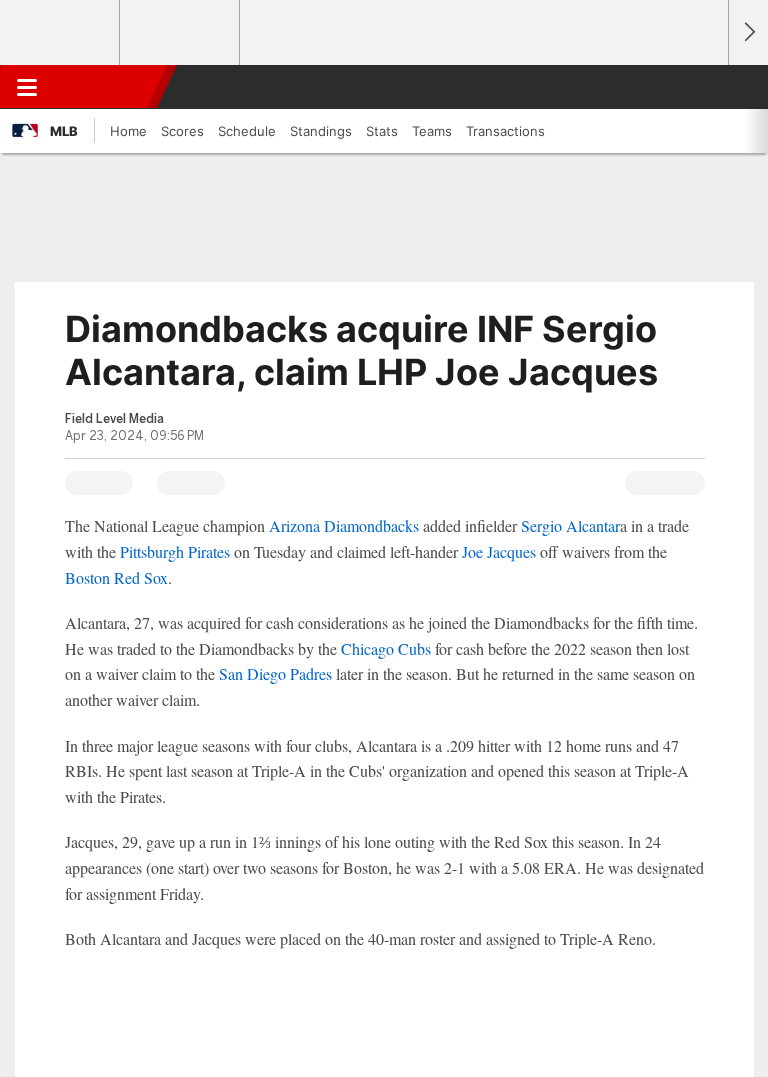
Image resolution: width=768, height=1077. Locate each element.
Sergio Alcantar (570, 525)
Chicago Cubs (386, 648)
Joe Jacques (499, 551)
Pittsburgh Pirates (175, 551)
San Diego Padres (275, 673)
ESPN (107, 87)
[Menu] (27, 87)
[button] (702, 87)
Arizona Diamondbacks (344, 525)
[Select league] (61, 33)
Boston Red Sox (116, 577)
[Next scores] (748, 32)
